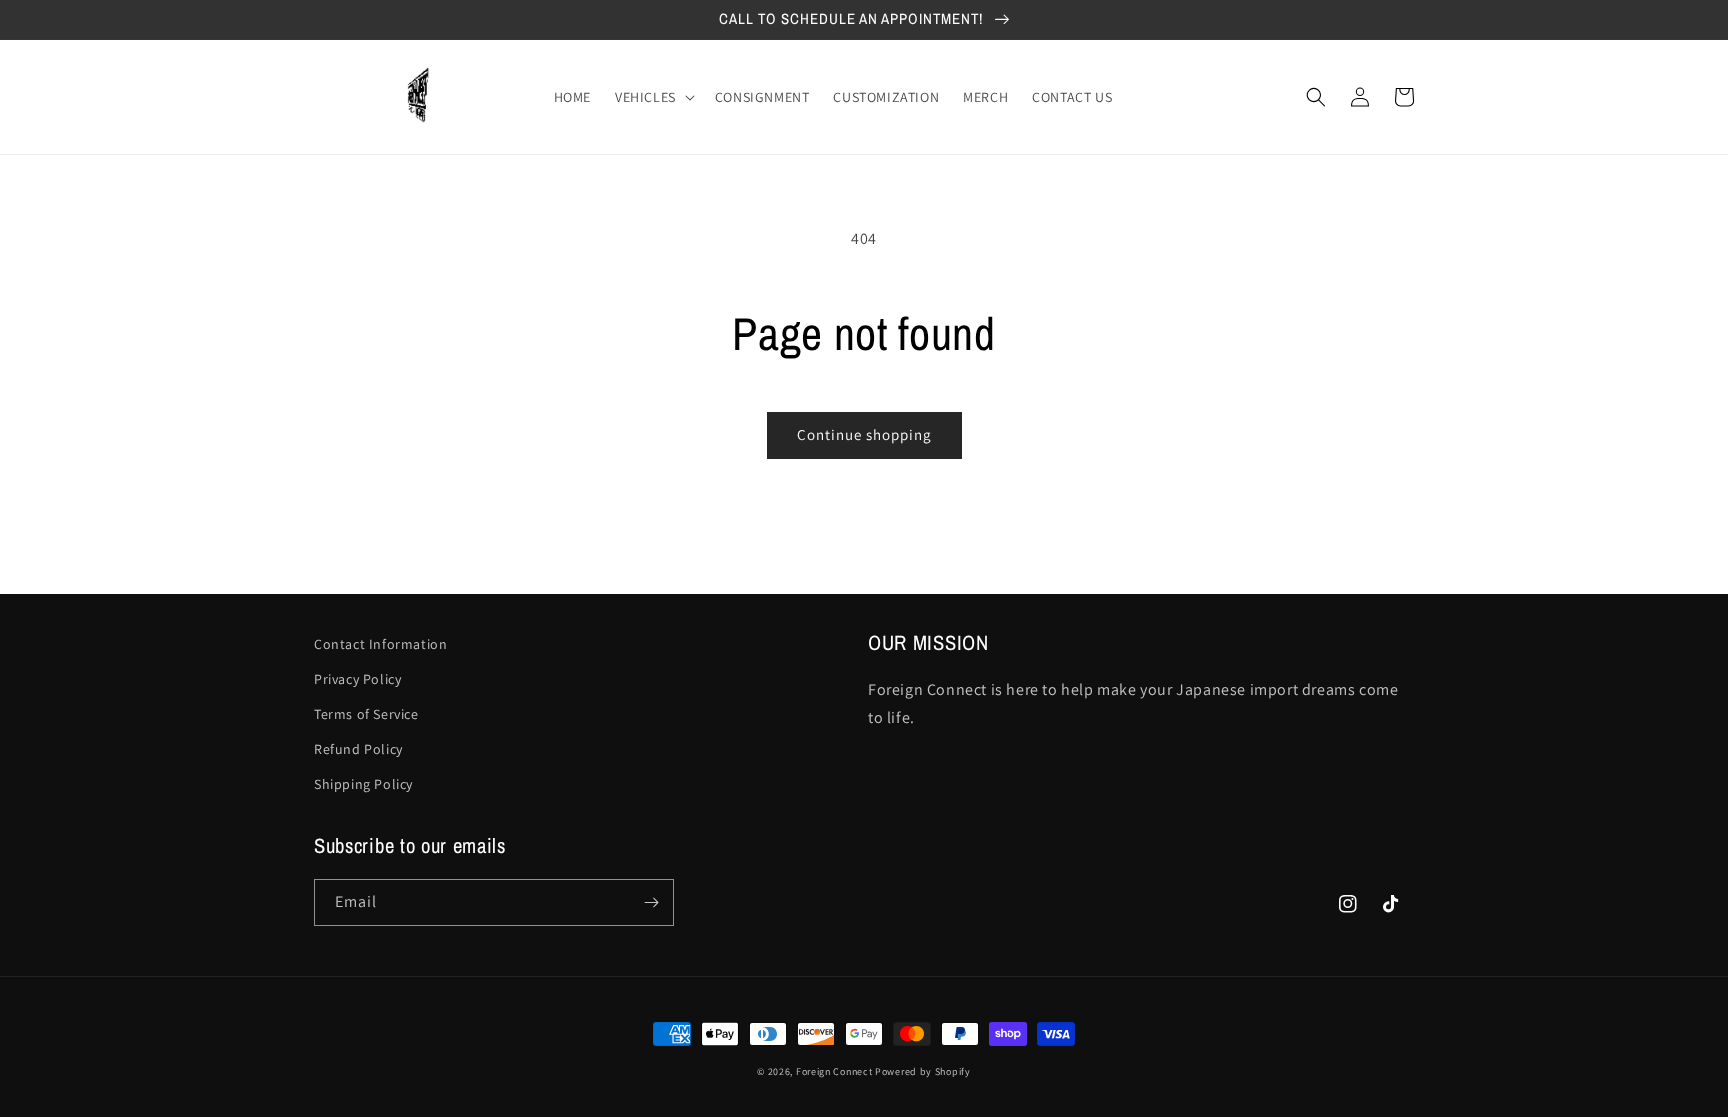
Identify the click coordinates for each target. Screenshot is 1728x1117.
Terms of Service (366, 714)
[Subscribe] (651, 902)
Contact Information (380, 644)
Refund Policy (358, 749)
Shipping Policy (363, 784)
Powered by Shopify (923, 1071)
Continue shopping (864, 434)
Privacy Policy (357, 679)
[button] (653, 97)
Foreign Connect (834, 1071)
